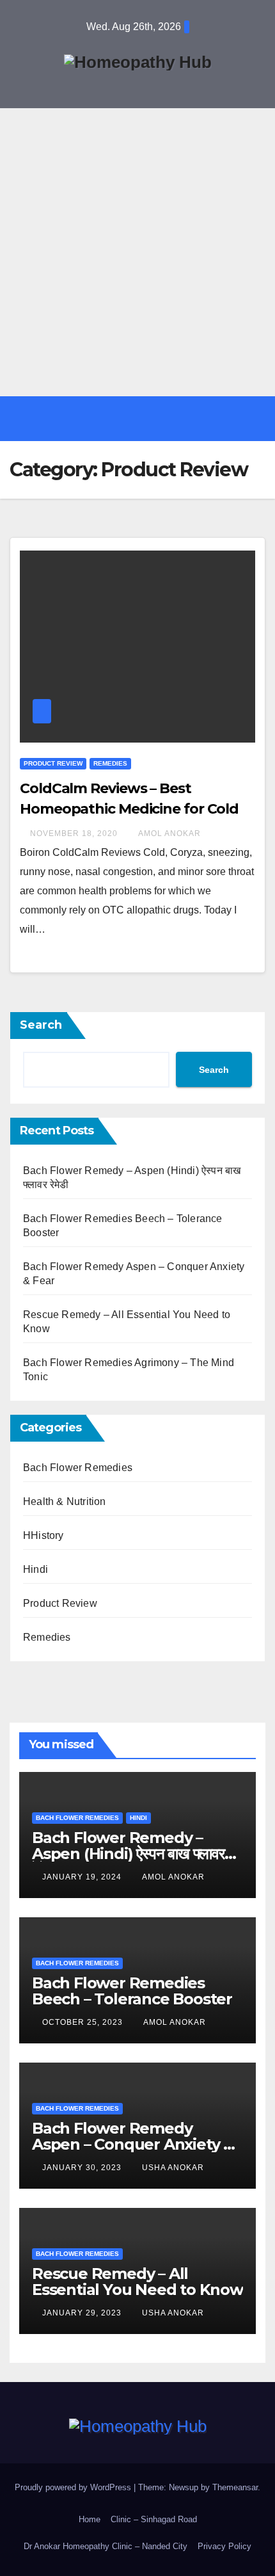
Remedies (110, 763)
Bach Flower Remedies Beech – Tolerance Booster (132, 1991)
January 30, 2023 (83, 2168)
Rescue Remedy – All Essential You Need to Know (137, 2282)
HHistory (43, 1535)
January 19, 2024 (83, 1877)
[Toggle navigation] (147, 419)
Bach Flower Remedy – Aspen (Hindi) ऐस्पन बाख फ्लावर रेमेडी (128, 1854)
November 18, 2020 (75, 833)
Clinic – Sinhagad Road (154, 2519)
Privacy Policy (224, 2546)
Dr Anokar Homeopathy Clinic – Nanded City (106, 2546)
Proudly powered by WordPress (74, 2487)
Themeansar (235, 2487)
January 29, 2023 (83, 2313)
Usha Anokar (173, 2168)
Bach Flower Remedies (78, 1468)
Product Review (53, 763)
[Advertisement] (137, 252)
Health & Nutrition (65, 1501)
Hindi (35, 1569)
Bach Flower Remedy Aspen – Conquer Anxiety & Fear (133, 2144)
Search (41, 1025)
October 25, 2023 (84, 2022)
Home (90, 2519)
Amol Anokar (169, 833)
